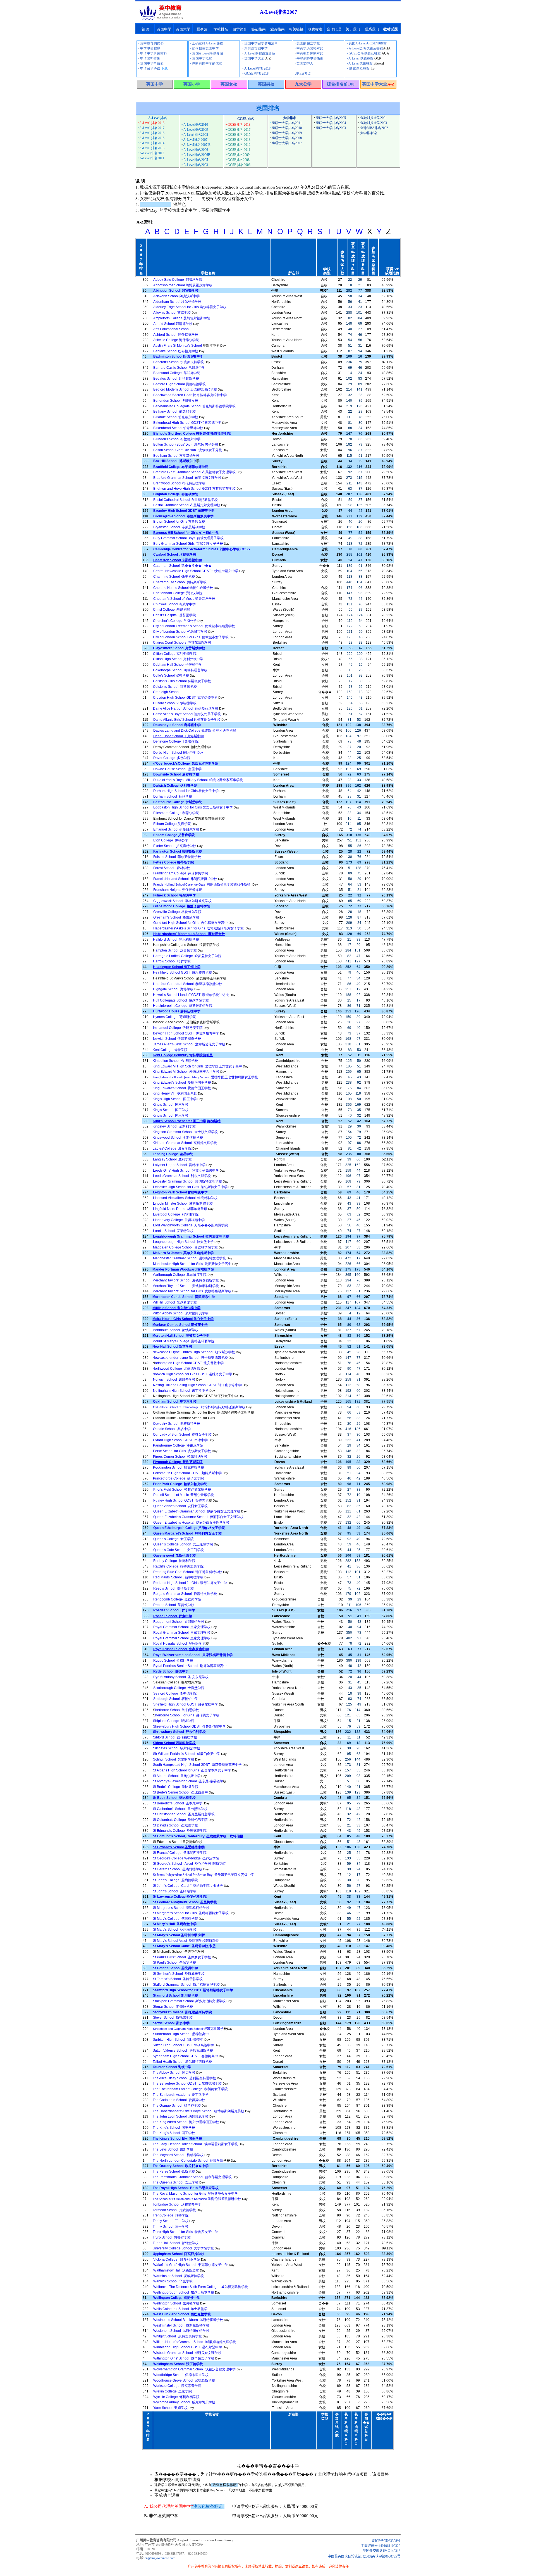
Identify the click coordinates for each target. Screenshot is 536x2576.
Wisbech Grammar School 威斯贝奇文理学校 (187, 2353)
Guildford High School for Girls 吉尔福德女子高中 (191, 923)
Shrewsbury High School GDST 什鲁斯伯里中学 (189, 1726)
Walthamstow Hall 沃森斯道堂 (176, 2270)
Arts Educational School (171, 329)
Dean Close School (168, 736)
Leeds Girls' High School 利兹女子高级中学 (186, 1171)
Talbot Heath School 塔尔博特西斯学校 (182, 2062)
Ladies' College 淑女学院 (172, 1148)
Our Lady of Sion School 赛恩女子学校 (182, 1435)
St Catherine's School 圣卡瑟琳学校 (180, 1809)
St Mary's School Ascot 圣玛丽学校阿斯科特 (186, 1941)
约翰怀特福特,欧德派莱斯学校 (199, 1407)
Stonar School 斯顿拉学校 (173, 2007)
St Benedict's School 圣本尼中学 (178, 1803)
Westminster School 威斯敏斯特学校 (181, 2325)
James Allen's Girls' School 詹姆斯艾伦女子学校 (189, 1044)
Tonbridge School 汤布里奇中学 (177, 2204)
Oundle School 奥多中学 (172, 1429)
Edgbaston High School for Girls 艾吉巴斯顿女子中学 (193, 807)
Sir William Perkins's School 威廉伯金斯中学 (187, 1754)
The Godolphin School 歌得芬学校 (179, 2100)
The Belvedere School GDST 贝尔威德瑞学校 (187, 2083)
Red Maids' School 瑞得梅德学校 (178, 1577)
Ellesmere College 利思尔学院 (176, 813)
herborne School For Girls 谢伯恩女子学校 (187, 1715)
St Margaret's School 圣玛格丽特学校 (181, 1908)
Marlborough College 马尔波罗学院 (180, 1275)
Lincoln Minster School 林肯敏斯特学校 (183, 1203)
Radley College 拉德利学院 (174, 1561)
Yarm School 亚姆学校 (170, 2408)
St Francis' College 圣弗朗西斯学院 (180, 1853)
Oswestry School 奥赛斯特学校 (177, 1424)
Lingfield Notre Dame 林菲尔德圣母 (180, 1209)
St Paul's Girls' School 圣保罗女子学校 (182, 1957)
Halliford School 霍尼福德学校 (176, 939)
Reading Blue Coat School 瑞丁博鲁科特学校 (188, 1572)
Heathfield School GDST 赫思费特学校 (182, 972)
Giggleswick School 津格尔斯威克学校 (182, 901)
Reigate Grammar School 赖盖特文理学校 (185, 1594)
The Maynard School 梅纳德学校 (178, 2155)
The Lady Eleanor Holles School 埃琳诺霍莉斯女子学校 (195, 2144)
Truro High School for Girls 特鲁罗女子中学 (185, 2232)
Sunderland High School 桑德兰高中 (181, 2034)
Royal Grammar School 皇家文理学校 (182, 1627)
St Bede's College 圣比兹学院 (176, 1787)
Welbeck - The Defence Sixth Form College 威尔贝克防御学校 (201, 2287)
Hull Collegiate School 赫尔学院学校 (181, 1000)
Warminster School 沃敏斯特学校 (179, 2276)
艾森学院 (172, 824)
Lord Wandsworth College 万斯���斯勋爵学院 (190, 1225)
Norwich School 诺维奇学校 (174, 1379)
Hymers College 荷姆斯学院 (174, 1017)
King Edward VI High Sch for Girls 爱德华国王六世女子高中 (197, 1066)
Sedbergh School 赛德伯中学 (176, 1699)
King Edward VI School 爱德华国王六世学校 (186, 1072)
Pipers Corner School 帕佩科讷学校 (180, 1457)
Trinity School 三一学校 (171, 2221)
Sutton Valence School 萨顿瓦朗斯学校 (183, 2051)
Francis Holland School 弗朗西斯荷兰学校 (185, 879)
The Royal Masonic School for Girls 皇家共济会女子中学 (195, 2194)
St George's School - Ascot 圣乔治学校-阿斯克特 (189, 1864)
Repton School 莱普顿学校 (174, 1605)
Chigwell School (166, 604)
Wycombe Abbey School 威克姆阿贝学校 (184, 2402)
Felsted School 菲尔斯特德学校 (177, 857)
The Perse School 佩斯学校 (174, 2171)
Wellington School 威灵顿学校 (176, 2303)
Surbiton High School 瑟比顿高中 (178, 2040)
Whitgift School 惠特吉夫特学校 (178, 2336)
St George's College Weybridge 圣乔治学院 (186, 1858)
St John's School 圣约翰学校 (175, 1891)
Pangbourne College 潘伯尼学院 (178, 1445)
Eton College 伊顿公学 (171, 840)
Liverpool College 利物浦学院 (176, 1214)
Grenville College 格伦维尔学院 (177, 912)
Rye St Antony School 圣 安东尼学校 (181, 1677)
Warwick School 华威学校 (173, 2281)
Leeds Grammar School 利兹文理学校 (182, 1176)
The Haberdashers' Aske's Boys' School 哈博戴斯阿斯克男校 (198, 2111)
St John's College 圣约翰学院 (175, 1880)
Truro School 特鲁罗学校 (172, 2237)
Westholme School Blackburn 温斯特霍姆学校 (188, 2320)
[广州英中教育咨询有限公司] (161, 19)
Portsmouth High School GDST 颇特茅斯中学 (187, 1473)
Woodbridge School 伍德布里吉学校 (181, 2375)
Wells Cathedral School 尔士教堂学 (180, 2309)
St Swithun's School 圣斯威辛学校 (179, 1974)
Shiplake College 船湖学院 (174, 1721)
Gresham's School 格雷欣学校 (176, 917)
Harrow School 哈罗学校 (172, 961)
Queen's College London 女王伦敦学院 (183, 1544)
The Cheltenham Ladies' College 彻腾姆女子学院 (190, 2089)
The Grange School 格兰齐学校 (177, 2106)
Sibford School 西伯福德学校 (175, 1737)
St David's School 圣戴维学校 (175, 1825)
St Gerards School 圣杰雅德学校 (178, 1869)
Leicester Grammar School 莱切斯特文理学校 (187, 1181)
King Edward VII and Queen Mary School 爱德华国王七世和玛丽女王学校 (205, 1077)
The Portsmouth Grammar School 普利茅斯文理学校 (192, 2177)
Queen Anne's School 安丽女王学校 (180, 1506)
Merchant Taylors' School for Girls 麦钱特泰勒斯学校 (192, 1291)
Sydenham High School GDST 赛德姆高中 (185, 2056)
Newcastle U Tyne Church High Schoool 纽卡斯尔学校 (194, 1352)
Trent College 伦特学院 (171, 2215)
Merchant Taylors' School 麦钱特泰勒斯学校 (186, 1280)
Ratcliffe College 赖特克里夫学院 (178, 1566)
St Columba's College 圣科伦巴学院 (180, 1820)
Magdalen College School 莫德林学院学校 (185, 1247)
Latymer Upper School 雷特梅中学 (179, 1165)
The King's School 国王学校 (174, 2128)
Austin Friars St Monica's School (178, 346)
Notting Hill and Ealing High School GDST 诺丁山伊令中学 (197, 1385)
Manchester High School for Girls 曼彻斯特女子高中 (192, 1264)
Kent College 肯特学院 (170, 1050)
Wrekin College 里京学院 (173, 2391)
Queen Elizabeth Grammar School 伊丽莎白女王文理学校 (197, 1511)
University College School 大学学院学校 (183, 2248)
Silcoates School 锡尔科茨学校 (177, 1748)
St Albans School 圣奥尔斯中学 (177, 1776)
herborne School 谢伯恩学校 (177, 1710)
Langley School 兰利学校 (172, 1159)
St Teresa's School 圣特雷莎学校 (178, 1979)
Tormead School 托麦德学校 (174, 2210)
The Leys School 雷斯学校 (173, 2149)
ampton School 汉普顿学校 (176, 950)
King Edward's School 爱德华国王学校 (182, 1083)
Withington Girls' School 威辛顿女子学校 (184, 2358)
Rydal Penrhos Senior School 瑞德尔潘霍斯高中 (190, 1666)
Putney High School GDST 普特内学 (181, 1500)
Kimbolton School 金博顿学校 (175, 1061)
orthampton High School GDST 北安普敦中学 (189, 1363)
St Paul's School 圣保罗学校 (174, 1963)
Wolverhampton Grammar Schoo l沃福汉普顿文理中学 (194, 2369)
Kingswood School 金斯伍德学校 (178, 1138)
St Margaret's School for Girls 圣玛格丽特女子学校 (191, 1913)
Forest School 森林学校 (172, 868)
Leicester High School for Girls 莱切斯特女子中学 (190, 1187)
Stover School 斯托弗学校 (173, 2018)
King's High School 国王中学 (175, 1099)
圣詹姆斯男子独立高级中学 (204, 1875)
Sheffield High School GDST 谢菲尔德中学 (186, 1704)
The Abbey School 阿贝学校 (174, 2073)
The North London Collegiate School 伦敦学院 (188, 2161)
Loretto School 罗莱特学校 (173, 1231)
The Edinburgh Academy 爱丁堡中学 (181, 2095)
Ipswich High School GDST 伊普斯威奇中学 (186, 1033)
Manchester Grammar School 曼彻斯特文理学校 (189, 1258)
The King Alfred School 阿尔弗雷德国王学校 (186, 2122)
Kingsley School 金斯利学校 (174, 1126)
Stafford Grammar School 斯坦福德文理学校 (186, 1985)
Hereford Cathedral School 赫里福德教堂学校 (188, 984)
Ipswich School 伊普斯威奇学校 (177, 1039)
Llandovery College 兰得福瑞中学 (179, 1220)
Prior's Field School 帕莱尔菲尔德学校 (182, 1490)
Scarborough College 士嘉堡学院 (179, 1688)
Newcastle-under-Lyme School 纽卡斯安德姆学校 (190, 1358)
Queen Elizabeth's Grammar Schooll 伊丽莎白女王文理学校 (198, 1517)
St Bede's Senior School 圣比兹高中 (180, 1792)
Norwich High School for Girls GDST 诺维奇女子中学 (192, 1374)
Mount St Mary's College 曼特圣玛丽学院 (183, 1341)
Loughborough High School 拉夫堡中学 (183, 1242)
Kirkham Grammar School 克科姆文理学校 (185, 1143)
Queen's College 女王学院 (174, 1539)
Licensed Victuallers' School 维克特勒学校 (185, 1198)
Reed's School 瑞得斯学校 (174, 1588)
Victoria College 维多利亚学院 (177, 2259)
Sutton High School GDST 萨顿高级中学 (183, 2045)
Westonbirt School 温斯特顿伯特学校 (181, 2331)
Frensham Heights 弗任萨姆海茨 (178, 890)
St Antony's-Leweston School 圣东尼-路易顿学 (188, 1781)
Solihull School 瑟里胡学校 (174, 1759)
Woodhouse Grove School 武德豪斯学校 (184, 2380)
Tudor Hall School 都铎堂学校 (176, 2243)
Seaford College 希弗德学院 (175, 1693)
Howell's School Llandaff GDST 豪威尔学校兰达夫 (191, 995)
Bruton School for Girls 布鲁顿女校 (179, 522)
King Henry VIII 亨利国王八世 (175, 1093)
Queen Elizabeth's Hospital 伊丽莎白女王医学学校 (191, 1523)
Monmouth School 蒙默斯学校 (175, 1330)
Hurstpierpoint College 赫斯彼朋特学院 (183, 1006)
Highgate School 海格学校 (173, 989)
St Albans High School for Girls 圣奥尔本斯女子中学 (192, 1770)
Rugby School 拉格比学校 (173, 1661)
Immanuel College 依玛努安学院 (178, 1028)
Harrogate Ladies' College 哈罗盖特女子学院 (187, 956)
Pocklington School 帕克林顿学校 (179, 1467)
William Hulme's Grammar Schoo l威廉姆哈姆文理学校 (195, 2342)
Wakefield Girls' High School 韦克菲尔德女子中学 (191, 2265)
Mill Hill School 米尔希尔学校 (175, 1302)
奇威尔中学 (187, 604)
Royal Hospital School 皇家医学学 (179, 1643)
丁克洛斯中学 (194, 736)
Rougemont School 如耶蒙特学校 (179, 1622)
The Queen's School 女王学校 (176, 2182)
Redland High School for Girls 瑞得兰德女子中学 (190, 1583)
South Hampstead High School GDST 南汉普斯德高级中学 (197, 1765)
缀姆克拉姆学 (188, 2029)
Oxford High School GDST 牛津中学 (180, 1440)
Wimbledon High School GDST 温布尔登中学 (188, 2347)
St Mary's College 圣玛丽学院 (175, 1919)
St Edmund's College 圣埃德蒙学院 (180, 1831)
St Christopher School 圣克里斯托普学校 (184, 1814)
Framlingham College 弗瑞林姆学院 (181, 873)
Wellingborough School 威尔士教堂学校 (184, 2292)
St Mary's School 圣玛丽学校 (175, 1930)
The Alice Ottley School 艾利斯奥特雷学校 (184, 2078)
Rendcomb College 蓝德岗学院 (177, 1599)
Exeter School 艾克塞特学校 (175, 846)
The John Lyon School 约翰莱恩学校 (181, 2116)
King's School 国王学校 (171, 1105)
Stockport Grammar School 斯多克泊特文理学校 (189, 2001)
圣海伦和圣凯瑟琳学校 (197, 2199)
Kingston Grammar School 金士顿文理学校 (185, 1132)
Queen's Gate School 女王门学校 (179, 1550)
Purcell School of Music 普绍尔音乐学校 (184, 1495)
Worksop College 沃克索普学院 (177, 2386)
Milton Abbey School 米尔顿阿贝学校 (180, 1313)
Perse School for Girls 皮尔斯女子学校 (182, 1451)
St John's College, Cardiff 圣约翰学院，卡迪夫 (188, 1886)
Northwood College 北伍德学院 (176, 1369)
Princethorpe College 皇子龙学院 (178, 1478)
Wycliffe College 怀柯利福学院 (176, 2397)
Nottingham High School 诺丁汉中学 (181, 1391)
